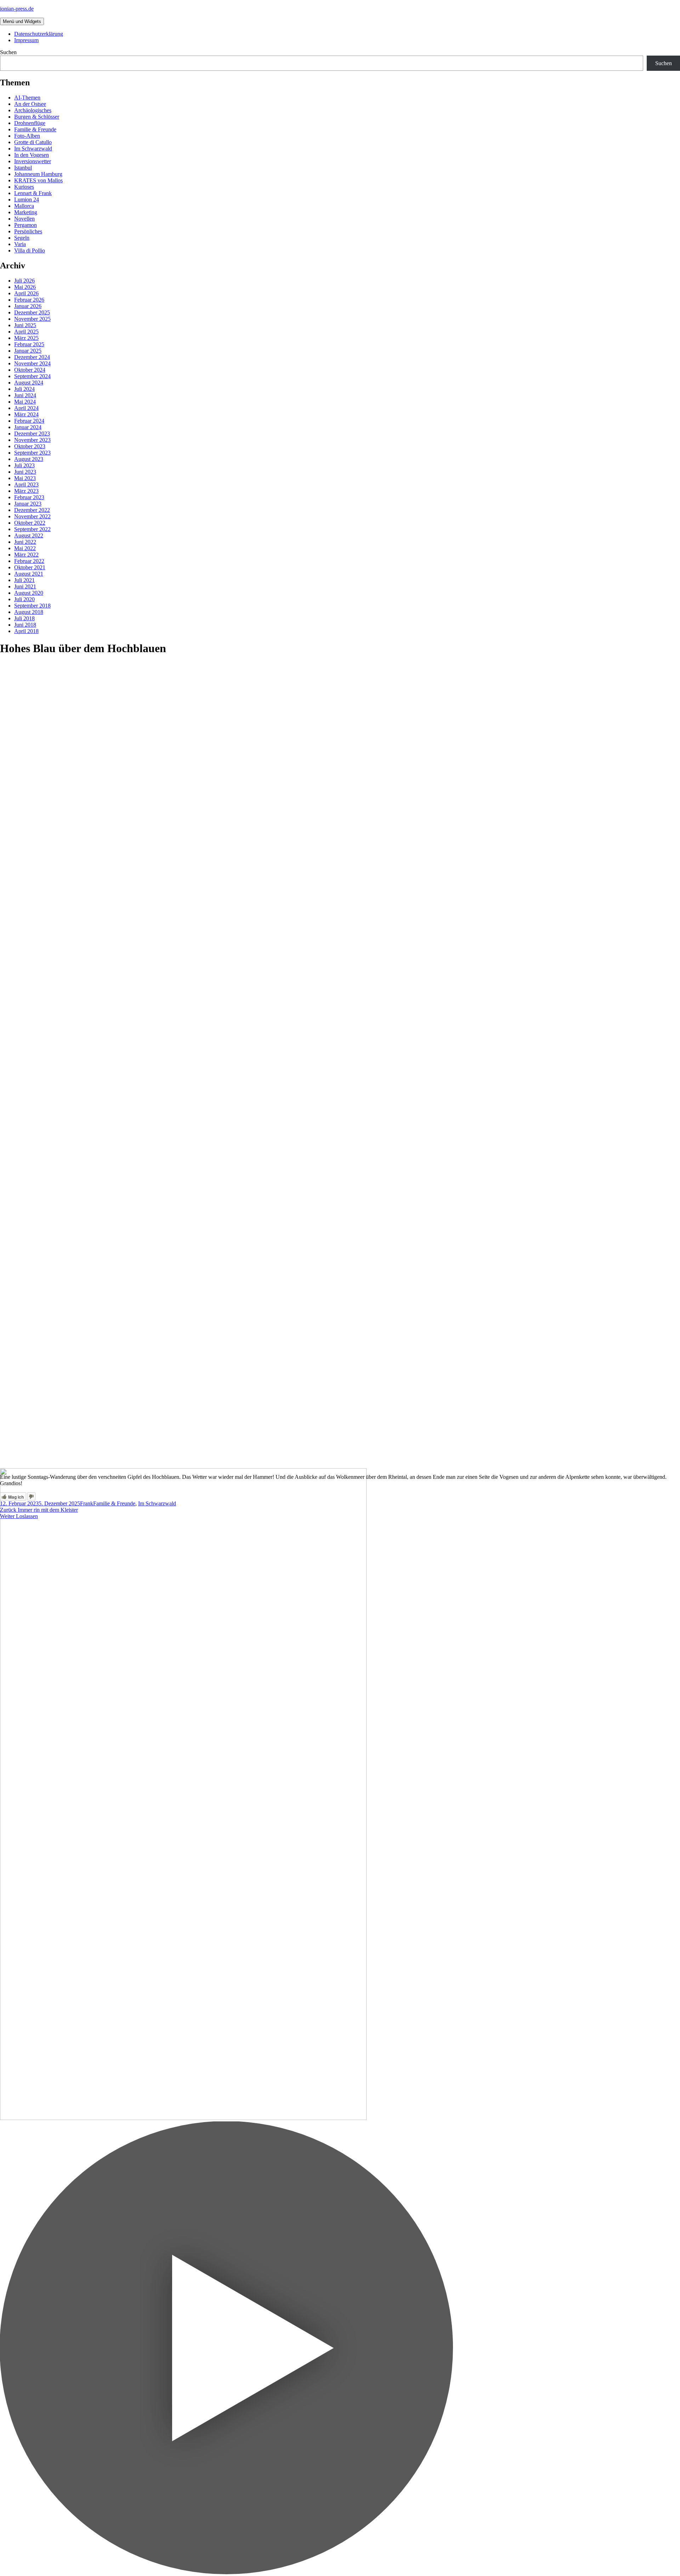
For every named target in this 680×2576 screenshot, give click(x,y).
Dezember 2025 (32, 312)
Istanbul (23, 168)
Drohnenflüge (30, 123)
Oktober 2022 (30, 523)
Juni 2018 (25, 625)
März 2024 (26, 414)
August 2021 (29, 574)
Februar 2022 (29, 561)
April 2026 (26, 293)
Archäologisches (33, 110)
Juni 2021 (25, 586)
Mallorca (24, 206)
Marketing (26, 212)
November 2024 (32, 363)
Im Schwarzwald (33, 149)
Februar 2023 (29, 497)
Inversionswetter (33, 161)
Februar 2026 (29, 300)
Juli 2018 (24, 618)
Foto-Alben (27, 136)
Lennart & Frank (33, 193)
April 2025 (26, 332)
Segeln (22, 238)
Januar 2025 (28, 351)
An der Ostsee (30, 104)
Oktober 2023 (30, 446)
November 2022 (32, 516)
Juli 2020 (24, 599)
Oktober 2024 (30, 370)
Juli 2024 (24, 389)
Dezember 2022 (32, 510)
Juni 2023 (25, 472)
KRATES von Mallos (38, 180)
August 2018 (29, 612)
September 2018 (32, 606)
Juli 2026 (24, 281)
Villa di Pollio (30, 250)
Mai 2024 (25, 402)
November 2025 (32, 319)
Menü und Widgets (22, 21)
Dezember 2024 (32, 357)
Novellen (24, 219)
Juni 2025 (25, 325)
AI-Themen (27, 98)
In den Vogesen (32, 155)
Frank (87, 1503)
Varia (20, 244)
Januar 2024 (28, 427)
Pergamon (25, 225)
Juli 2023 (24, 465)
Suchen (8, 52)
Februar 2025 (29, 344)
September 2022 (32, 529)
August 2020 (29, 593)
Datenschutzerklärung (39, 34)
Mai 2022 (25, 548)
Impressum (26, 40)
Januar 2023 (28, 504)
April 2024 (26, 408)
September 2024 (32, 376)
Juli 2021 (24, 580)
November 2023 (32, 440)
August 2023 (29, 459)
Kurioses (24, 187)
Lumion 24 (27, 200)
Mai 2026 (25, 287)
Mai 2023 (25, 478)
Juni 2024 (25, 395)
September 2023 (32, 453)
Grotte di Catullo (33, 142)
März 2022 (26, 555)
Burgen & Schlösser (37, 117)
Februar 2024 (29, 421)
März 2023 (26, 491)
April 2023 (26, 485)
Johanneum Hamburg (38, 174)
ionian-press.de (17, 9)
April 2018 (26, 631)
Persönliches (28, 231)
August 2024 (29, 383)
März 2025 (26, 338)
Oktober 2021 (30, 567)
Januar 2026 (28, 306)
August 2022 (29, 535)
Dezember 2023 (32, 434)
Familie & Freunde (35, 129)
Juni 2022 (25, 542)
